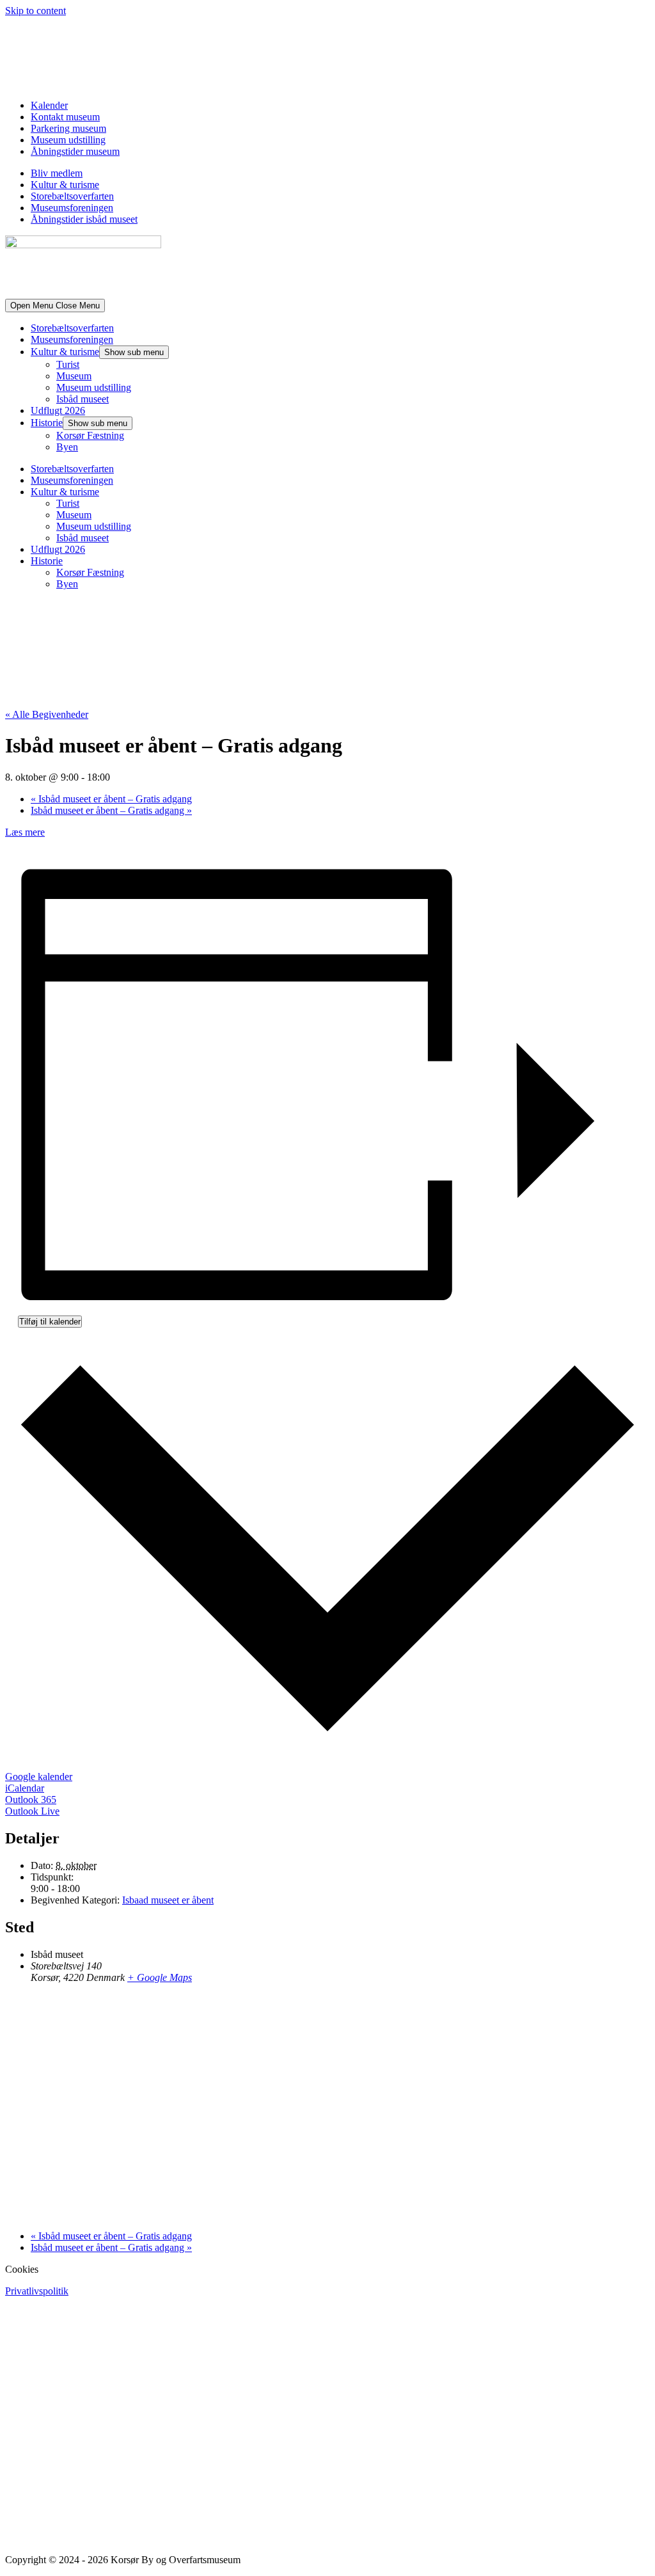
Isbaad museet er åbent (168, 1900)
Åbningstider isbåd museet (84, 219)
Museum (74, 376)
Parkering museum (68, 128)
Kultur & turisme (65, 185)
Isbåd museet (83, 399)
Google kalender (39, 1777)
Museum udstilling (68, 140)
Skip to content (36, 11)
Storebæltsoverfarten (72, 196)
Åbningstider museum (75, 151)
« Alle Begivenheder (47, 714)
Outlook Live (32, 1811)
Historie (47, 423)
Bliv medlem (57, 173)
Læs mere (25, 832)
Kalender (49, 105)
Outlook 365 (31, 1800)
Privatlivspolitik (37, 2291)
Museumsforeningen (72, 208)
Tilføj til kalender (50, 1322)
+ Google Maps (160, 1977)
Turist (68, 364)
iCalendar (25, 1788)
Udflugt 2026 (58, 410)
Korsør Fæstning (90, 435)
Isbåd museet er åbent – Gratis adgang (111, 799)
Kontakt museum (65, 117)
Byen (67, 447)
